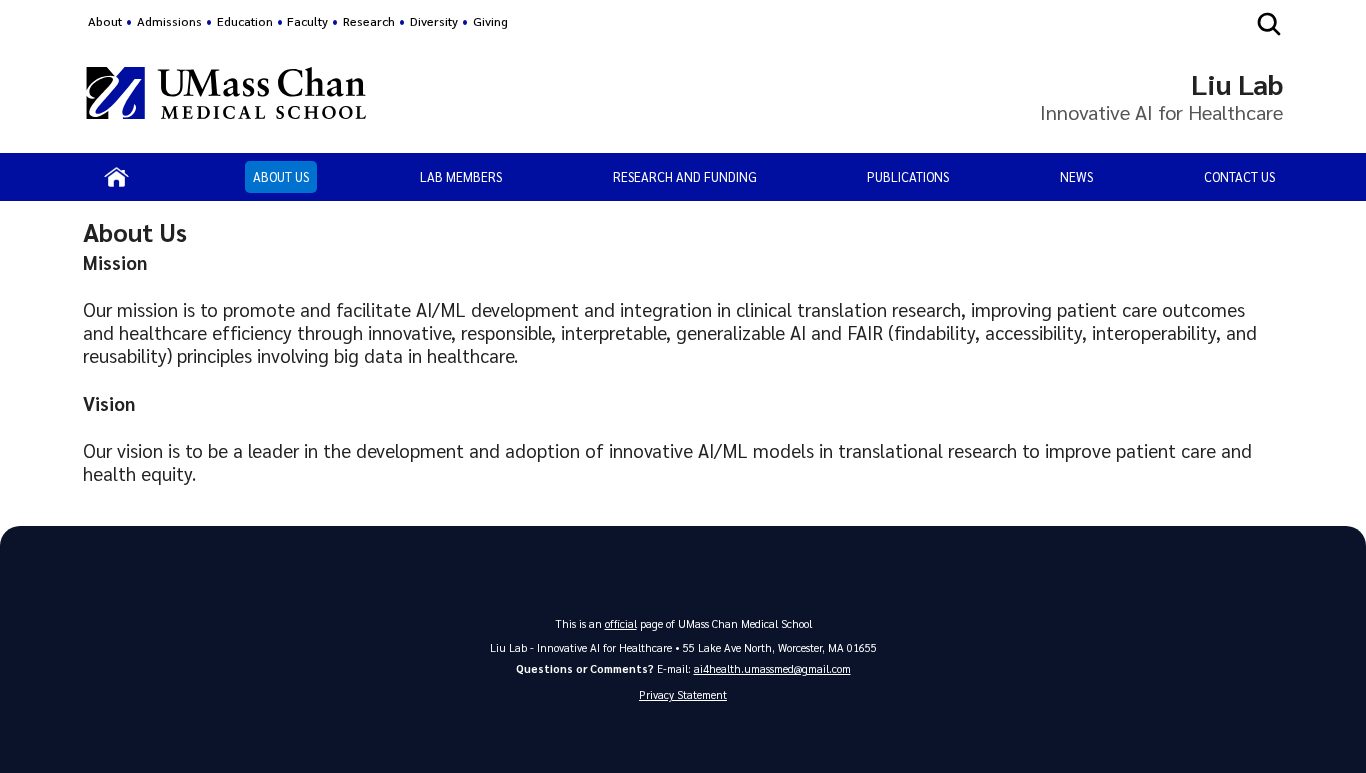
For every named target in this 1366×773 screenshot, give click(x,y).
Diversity (434, 21)
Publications (908, 176)
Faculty (307, 21)
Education (245, 21)
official (621, 623)
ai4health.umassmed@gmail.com (772, 668)
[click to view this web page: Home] (116, 177)
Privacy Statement (683, 694)
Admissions (169, 21)
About (105, 21)
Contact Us (1239, 176)
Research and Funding (685, 176)
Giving (490, 21)
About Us (281, 176)
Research (369, 21)
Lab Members (461, 176)
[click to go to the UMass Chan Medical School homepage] (226, 96)
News (1076, 176)
